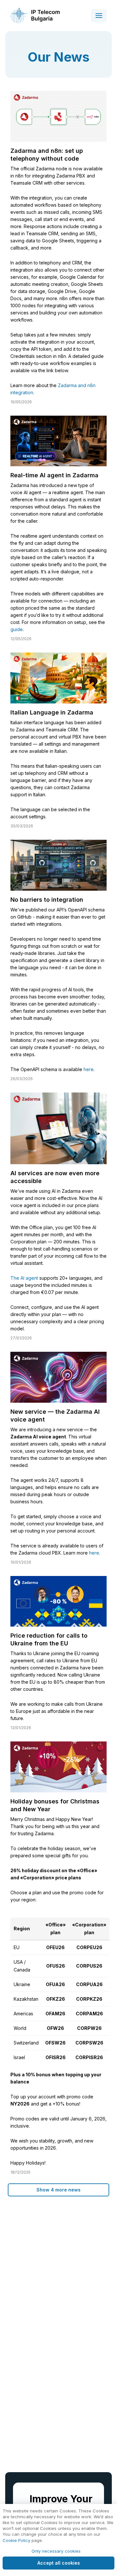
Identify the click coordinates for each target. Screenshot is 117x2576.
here (89, 1069)
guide (17, 629)
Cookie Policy (16, 2540)
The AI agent (24, 1278)
